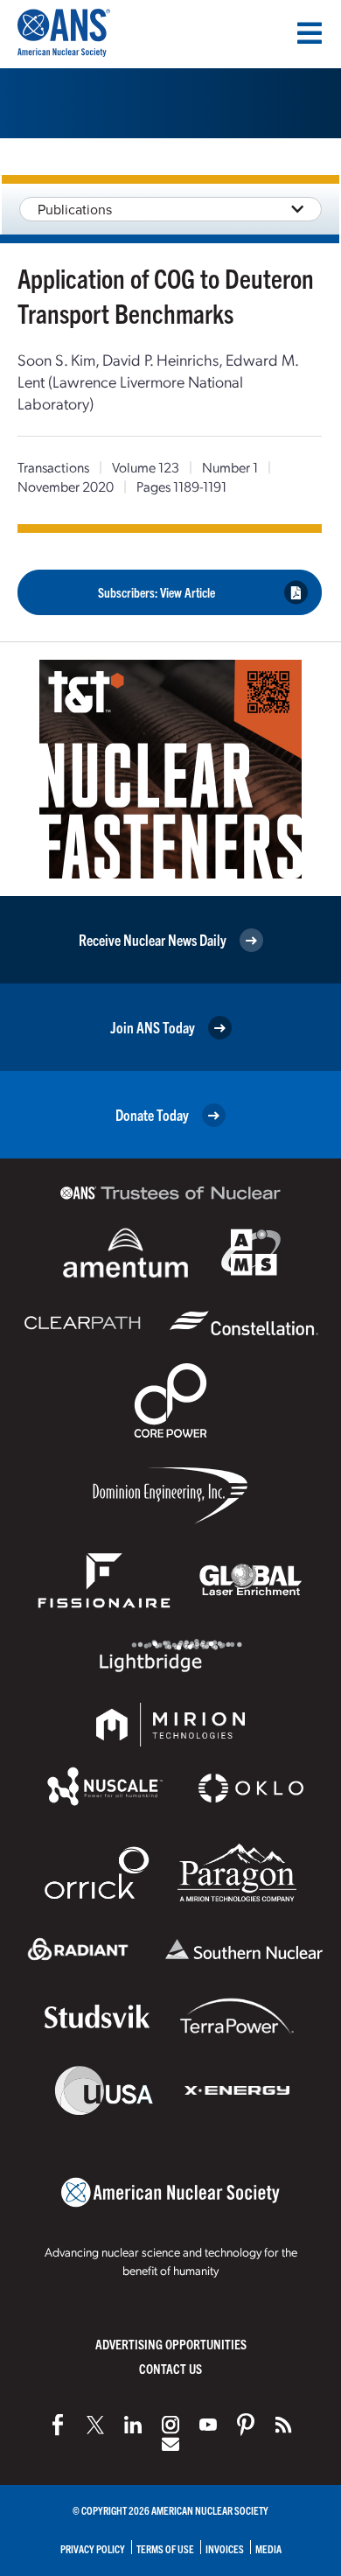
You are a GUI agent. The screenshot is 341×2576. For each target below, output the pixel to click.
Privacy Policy (93, 2548)
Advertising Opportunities (171, 2344)
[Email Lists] (170, 2444)
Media (268, 2548)
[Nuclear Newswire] (283, 2425)
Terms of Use (165, 2548)
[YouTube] (208, 2425)
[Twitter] (95, 2425)
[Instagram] (170, 2425)
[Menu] (310, 33)
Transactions (53, 467)
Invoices (225, 2548)
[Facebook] (58, 2425)
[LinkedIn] (133, 2425)
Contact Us (170, 2368)
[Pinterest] (246, 2425)
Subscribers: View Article (157, 592)
